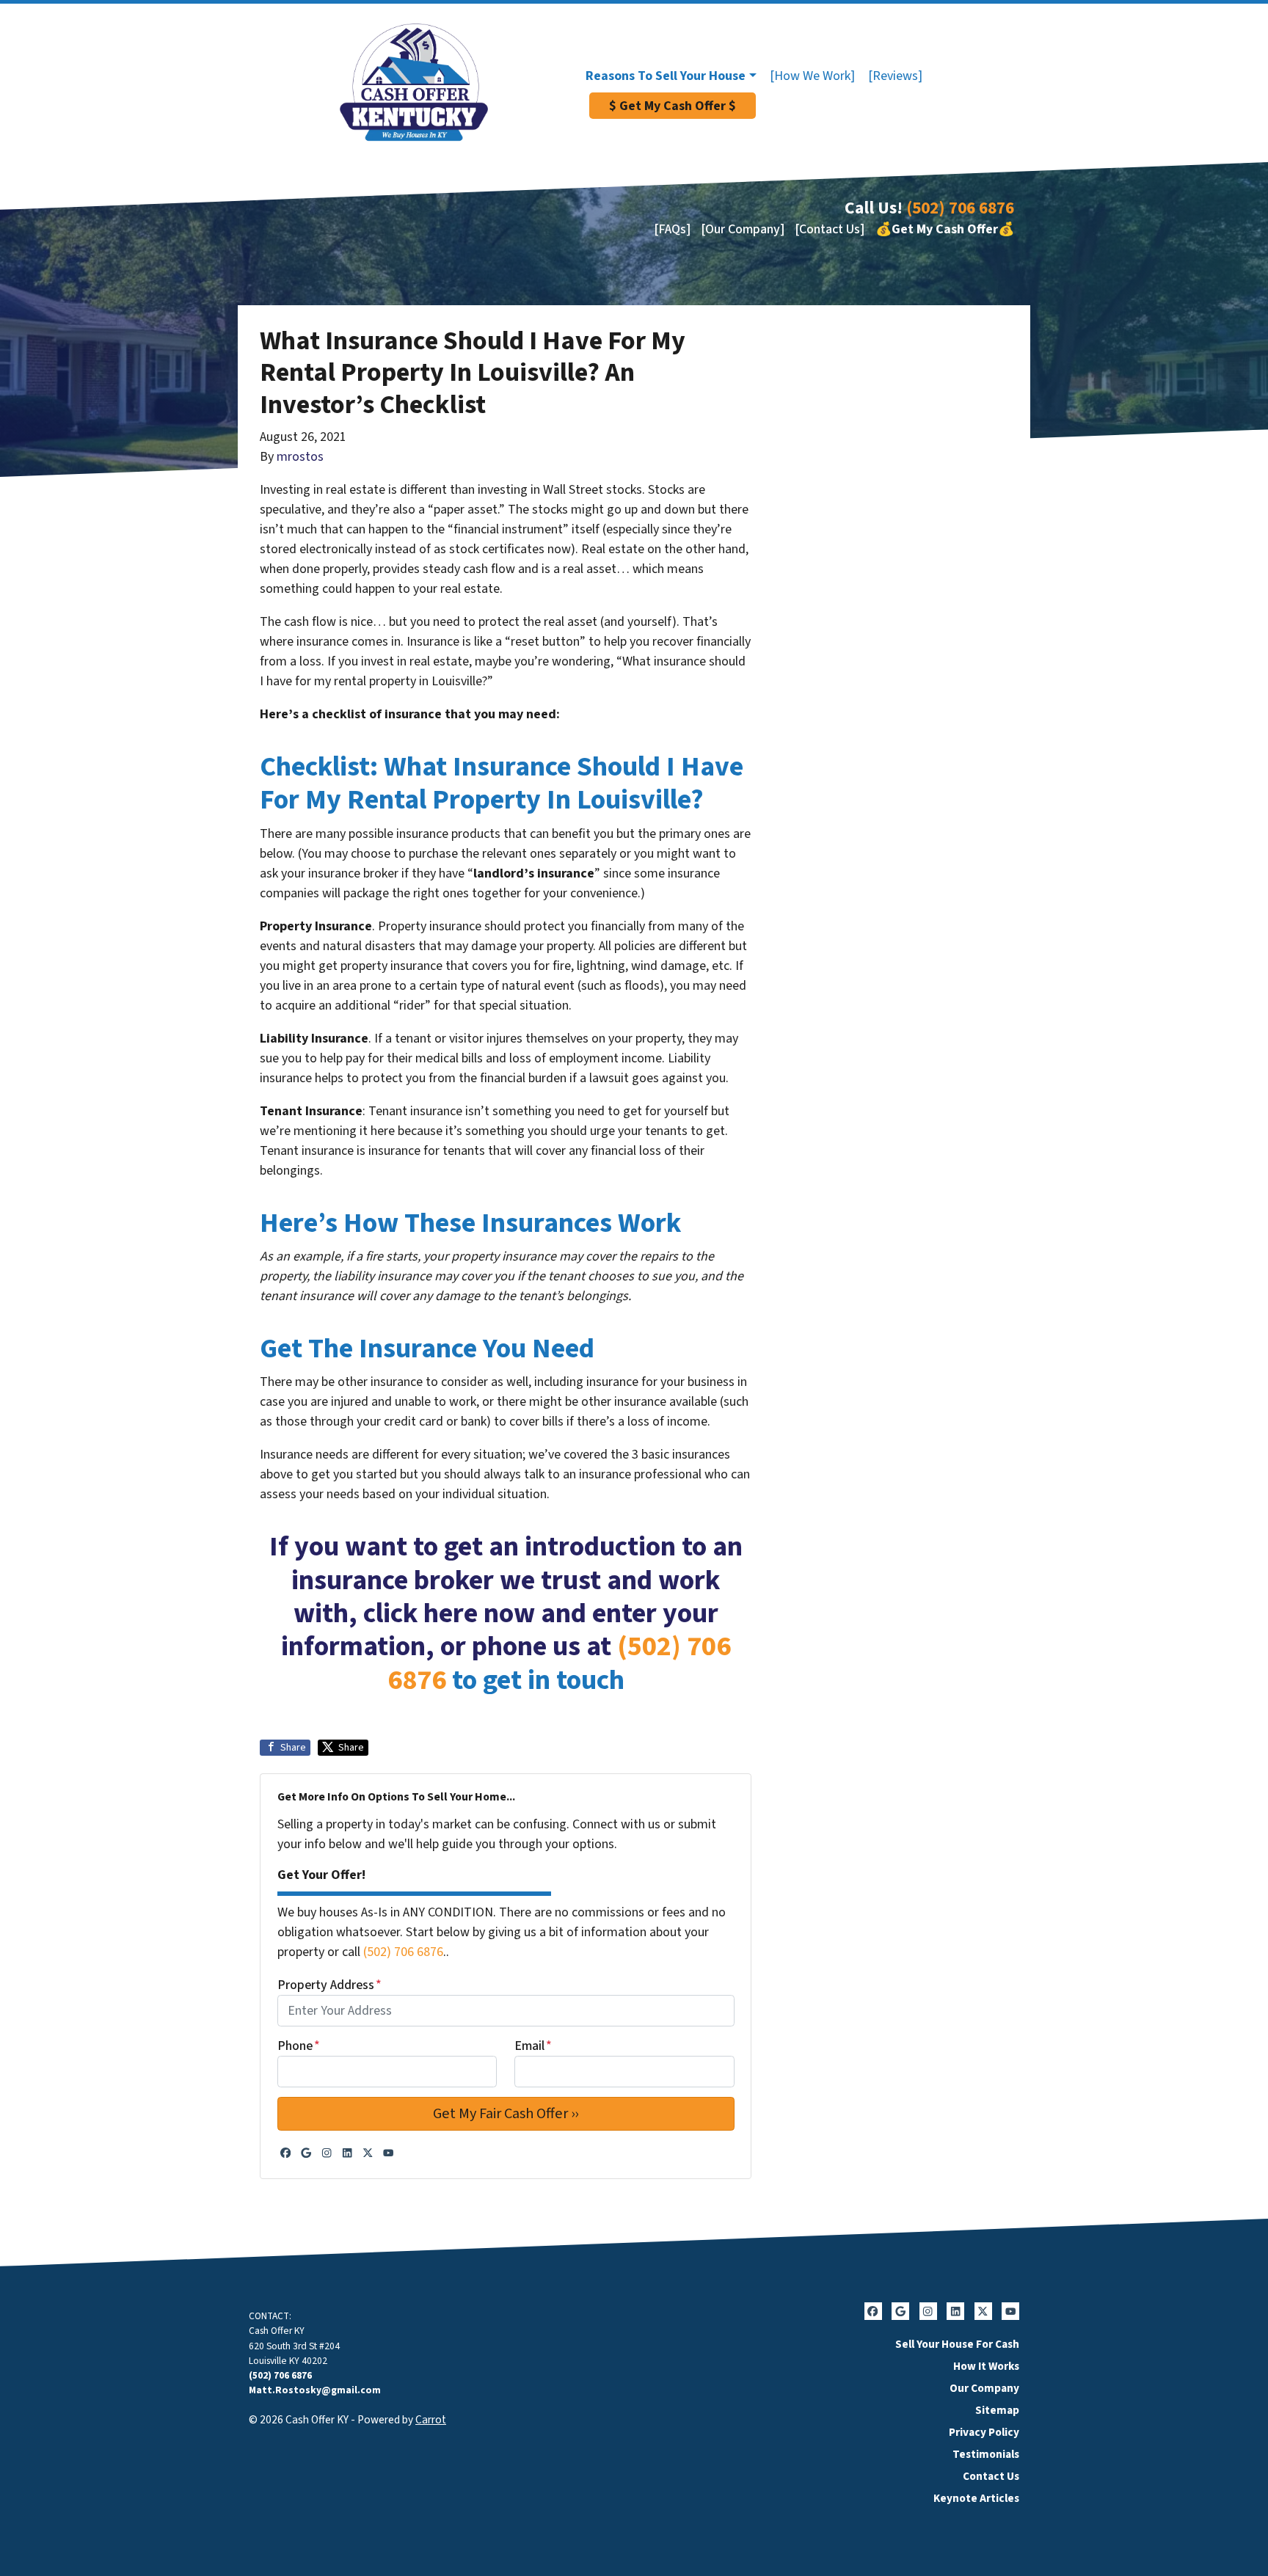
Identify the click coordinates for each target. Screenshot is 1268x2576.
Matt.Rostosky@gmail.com (315, 2390)
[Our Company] (743, 229)
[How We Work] (812, 76)
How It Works (986, 2366)
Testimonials (986, 2454)
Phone (299, 2046)
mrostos (300, 457)
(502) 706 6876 (960, 208)
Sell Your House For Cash (957, 2344)
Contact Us (991, 2476)
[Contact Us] (830, 229)
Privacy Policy (984, 2432)
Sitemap (997, 2410)
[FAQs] (672, 229)
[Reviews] (895, 76)
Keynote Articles (976, 2498)
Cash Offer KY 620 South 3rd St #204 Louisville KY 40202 (294, 2346)
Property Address (329, 1985)
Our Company (984, 2388)
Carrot (431, 2420)
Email (533, 2046)
